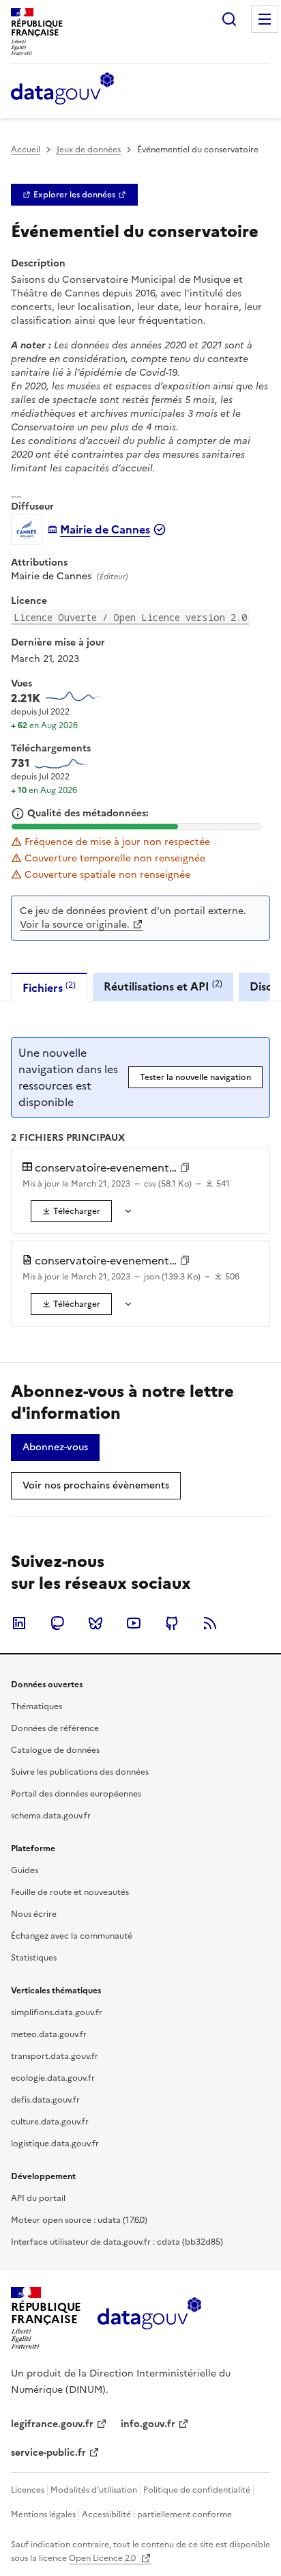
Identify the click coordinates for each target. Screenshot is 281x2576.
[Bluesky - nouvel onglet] (95, 1623)
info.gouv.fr (148, 2424)
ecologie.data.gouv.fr (53, 2078)
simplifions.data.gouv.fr (57, 2012)
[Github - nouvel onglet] (172, 1623)
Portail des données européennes (76, 1794)
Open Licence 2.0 (103, 2558)
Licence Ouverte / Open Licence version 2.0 (130, 617)
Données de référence (55, 1728)
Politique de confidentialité (197, 2490)
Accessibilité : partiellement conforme (157, 2515)
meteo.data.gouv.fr (49, 2034)
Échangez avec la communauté (72, 1936)
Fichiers (49, 987)
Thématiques (36, 1706)
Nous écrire (34, 1914)
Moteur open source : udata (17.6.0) (79, 2220)
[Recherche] (229, 19)
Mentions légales (43, 2515)
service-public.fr (48, 2453)
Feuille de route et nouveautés (70, 1892)
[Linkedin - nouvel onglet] (19, 1623)
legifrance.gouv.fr (52, 2424)
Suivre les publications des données (80, 1772)
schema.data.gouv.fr (51, 1816)
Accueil (26, 150)
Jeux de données (89, 150)
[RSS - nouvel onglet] (210, 1623)
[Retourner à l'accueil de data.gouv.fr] (62, 89)
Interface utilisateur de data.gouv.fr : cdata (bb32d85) (117, 2242)
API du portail (38, 2198)
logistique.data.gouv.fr (55, 2144)
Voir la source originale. (75, 925)
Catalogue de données (55, 1750)
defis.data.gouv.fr (45, 2100)
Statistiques (34, 1958)
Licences (28, 2490)
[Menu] (265, 19)
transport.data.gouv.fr (55, 2056)
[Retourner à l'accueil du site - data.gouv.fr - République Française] (149, 2318)
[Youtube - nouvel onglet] (134, 1623)
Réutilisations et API (163, 986)
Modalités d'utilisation (94, 2490)
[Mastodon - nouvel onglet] (57, 1623)
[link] (74, 195)
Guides (25, 1870)
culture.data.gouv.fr (50, 2122)
